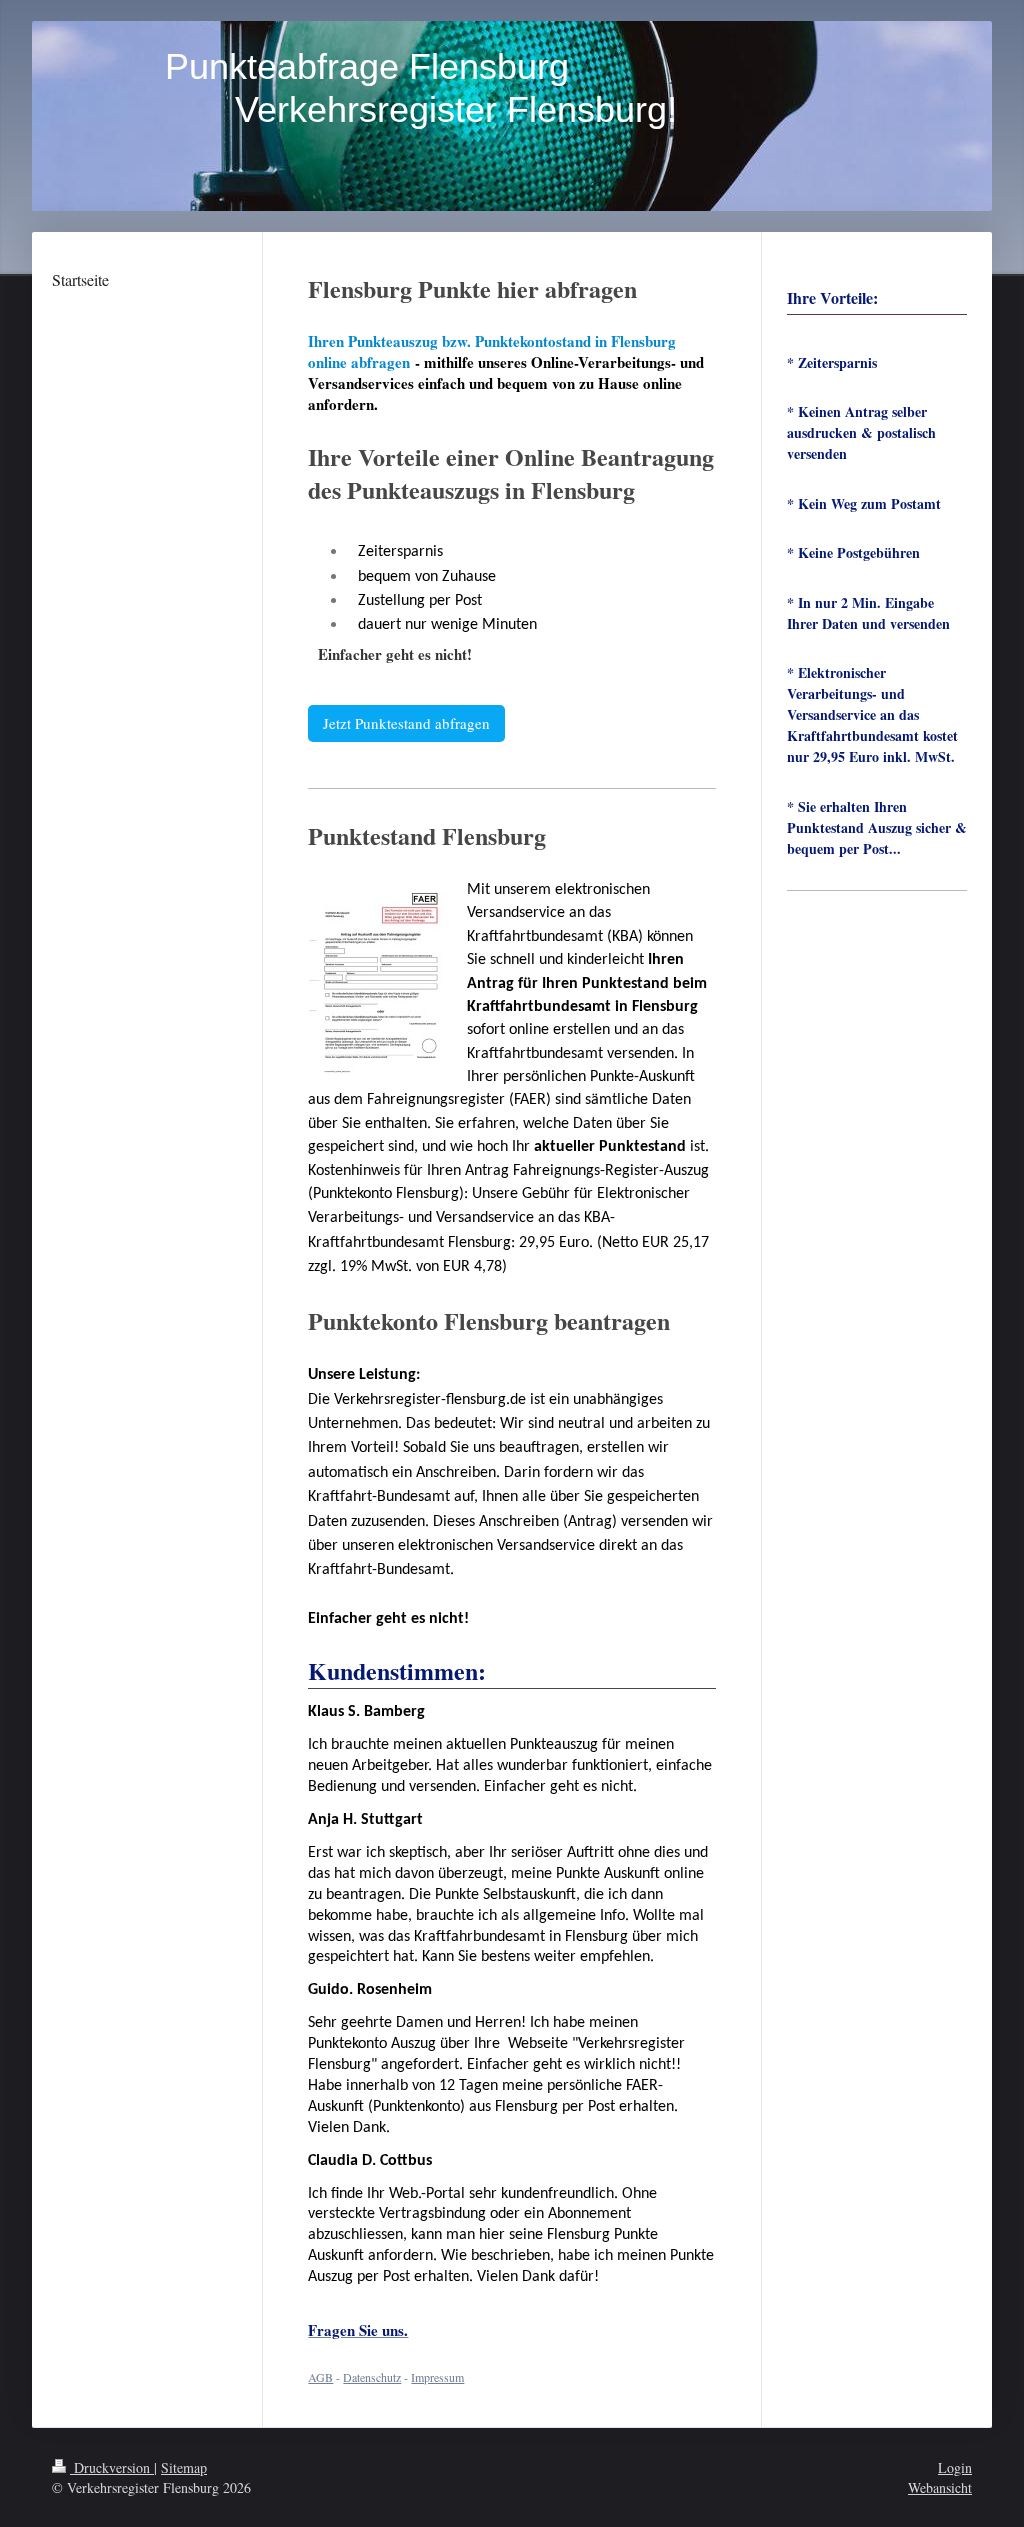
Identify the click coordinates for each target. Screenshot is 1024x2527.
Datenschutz (372, 2377)
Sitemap (184, 2467)
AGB (320, 2377)
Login (955, 2467)
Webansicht (940, 2487)
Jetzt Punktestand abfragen (406, 723)
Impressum (437, 2377)
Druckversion (112, 2467)
